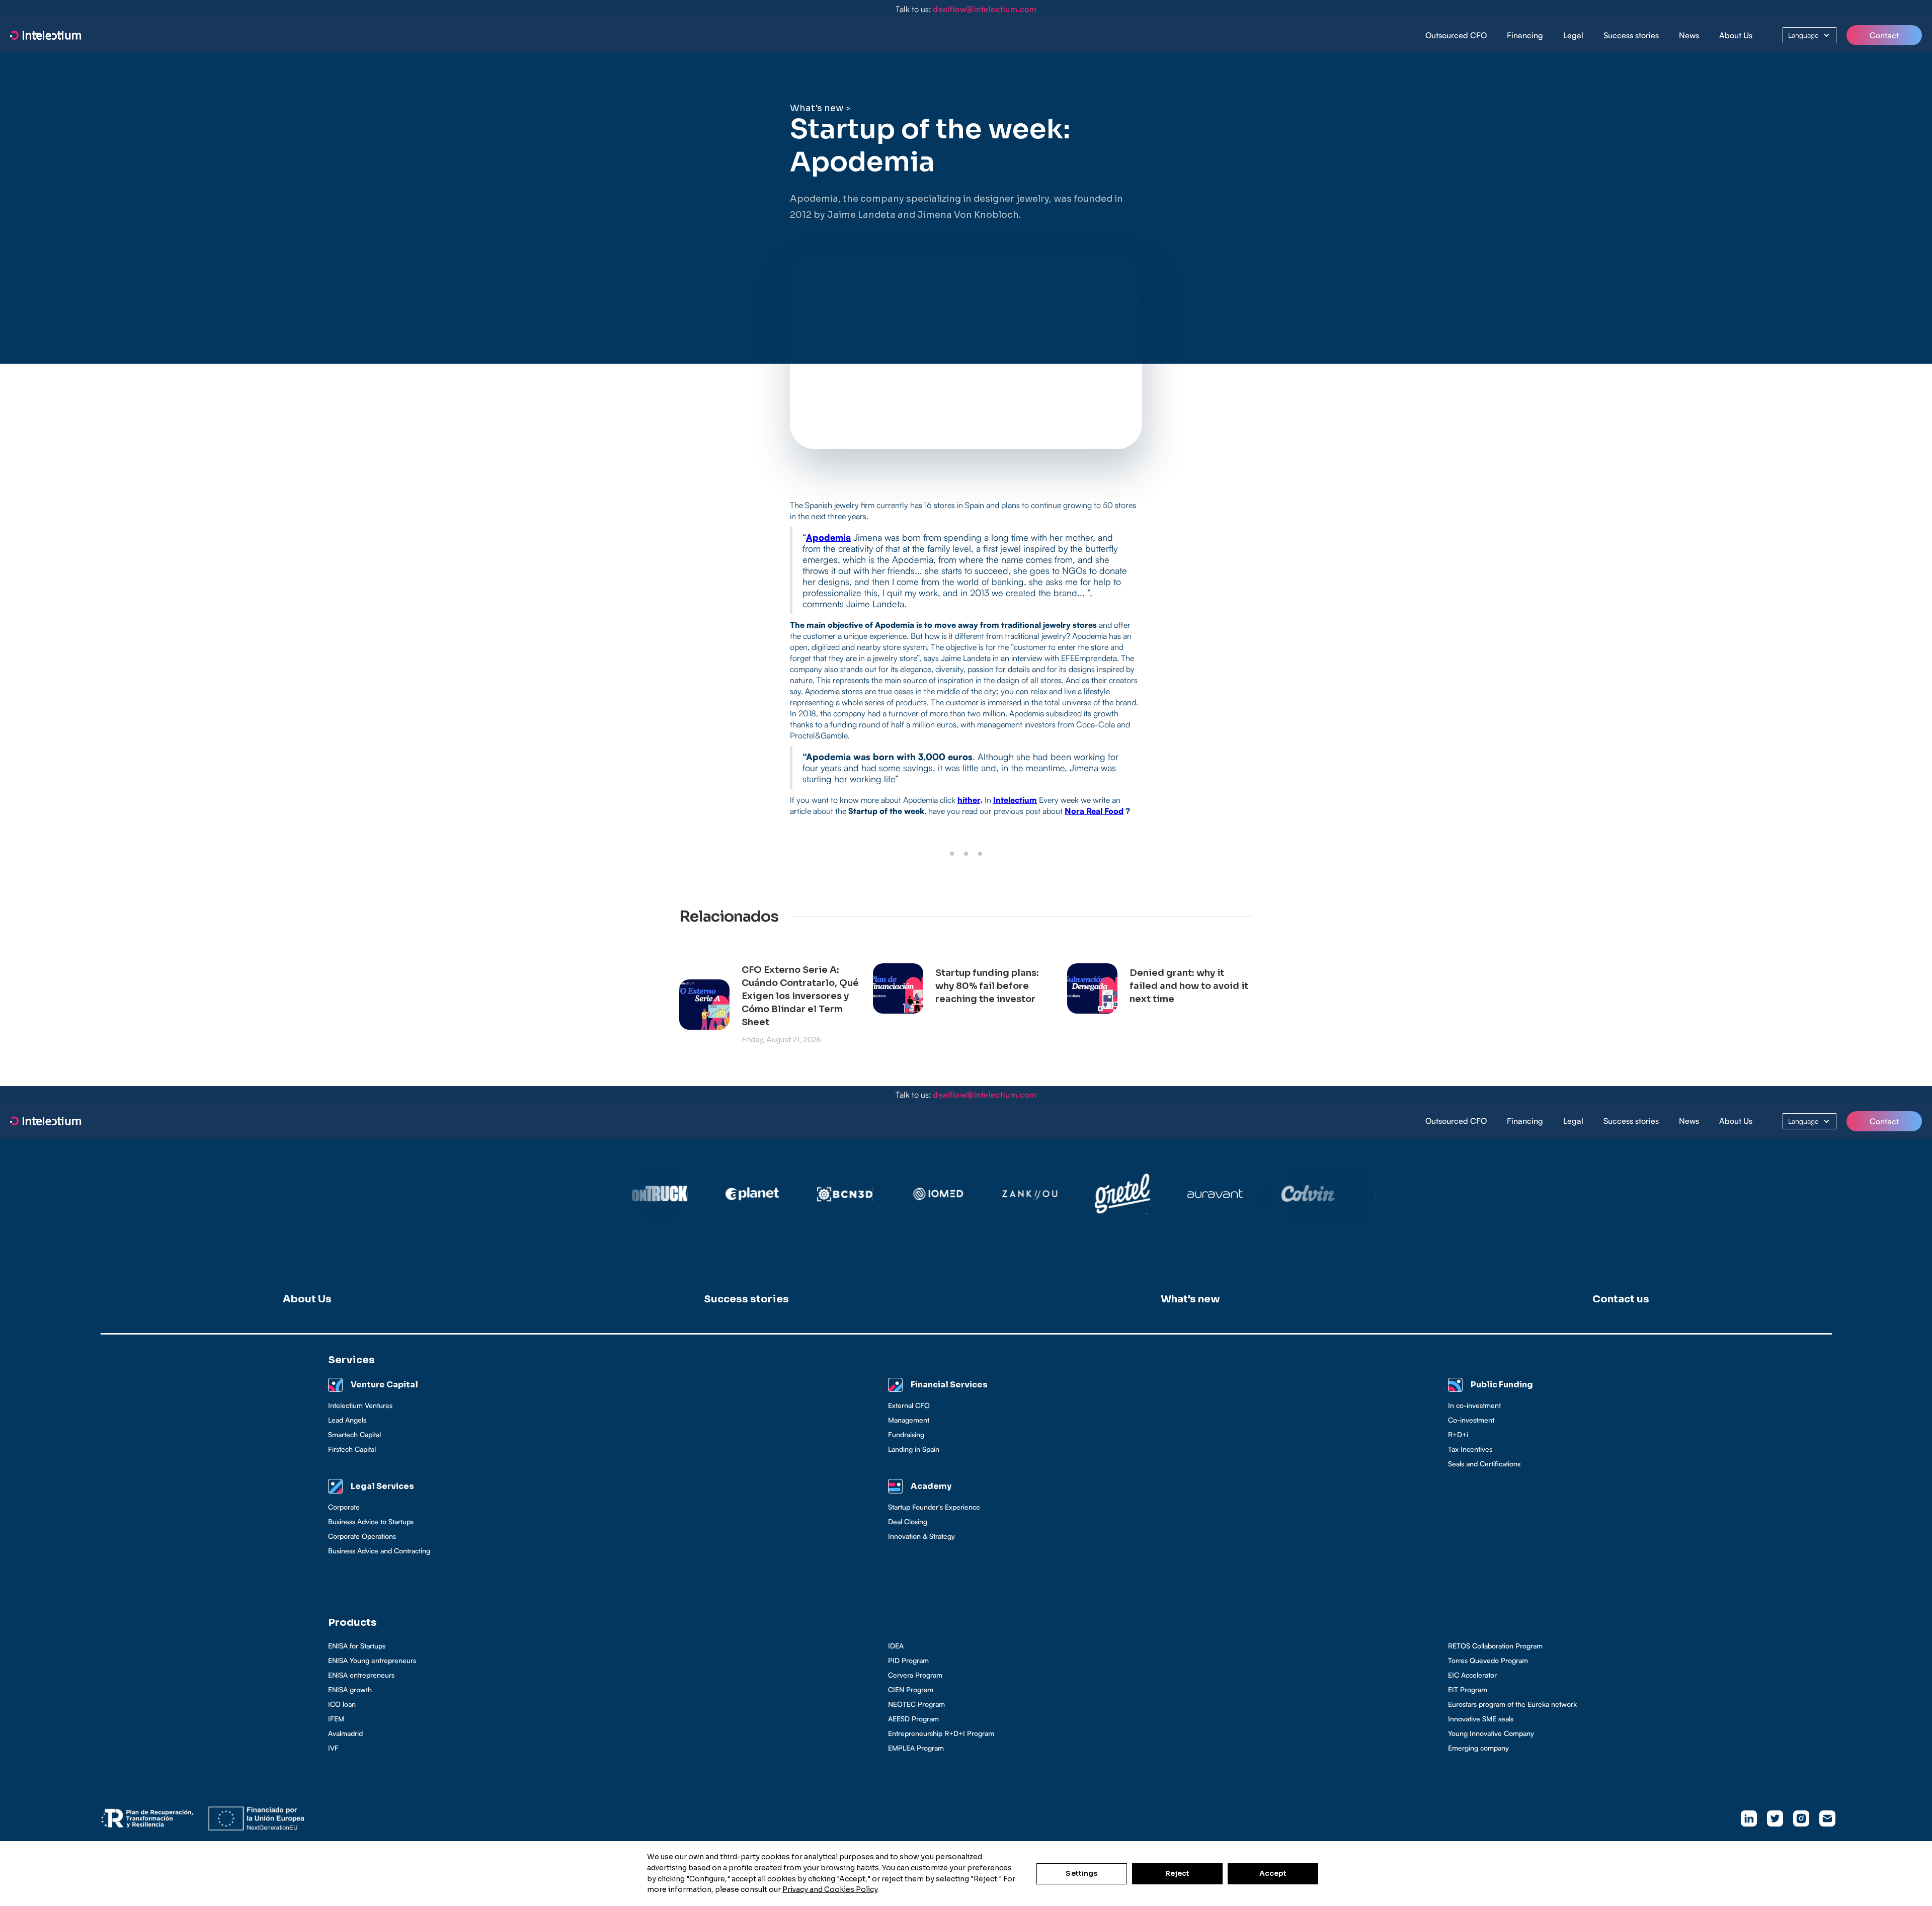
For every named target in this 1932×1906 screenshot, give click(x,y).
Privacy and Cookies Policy (830, 1889)
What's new (817, 108)
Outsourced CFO (1456, 35)
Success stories (1631, 35)
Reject (1178, 1873)
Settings (1081, 1873)
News (1689, 35)
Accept (1273, 1873)
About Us (1736, 35)
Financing (1525, 35)
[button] (1525, 35)
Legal (1573, 35)
